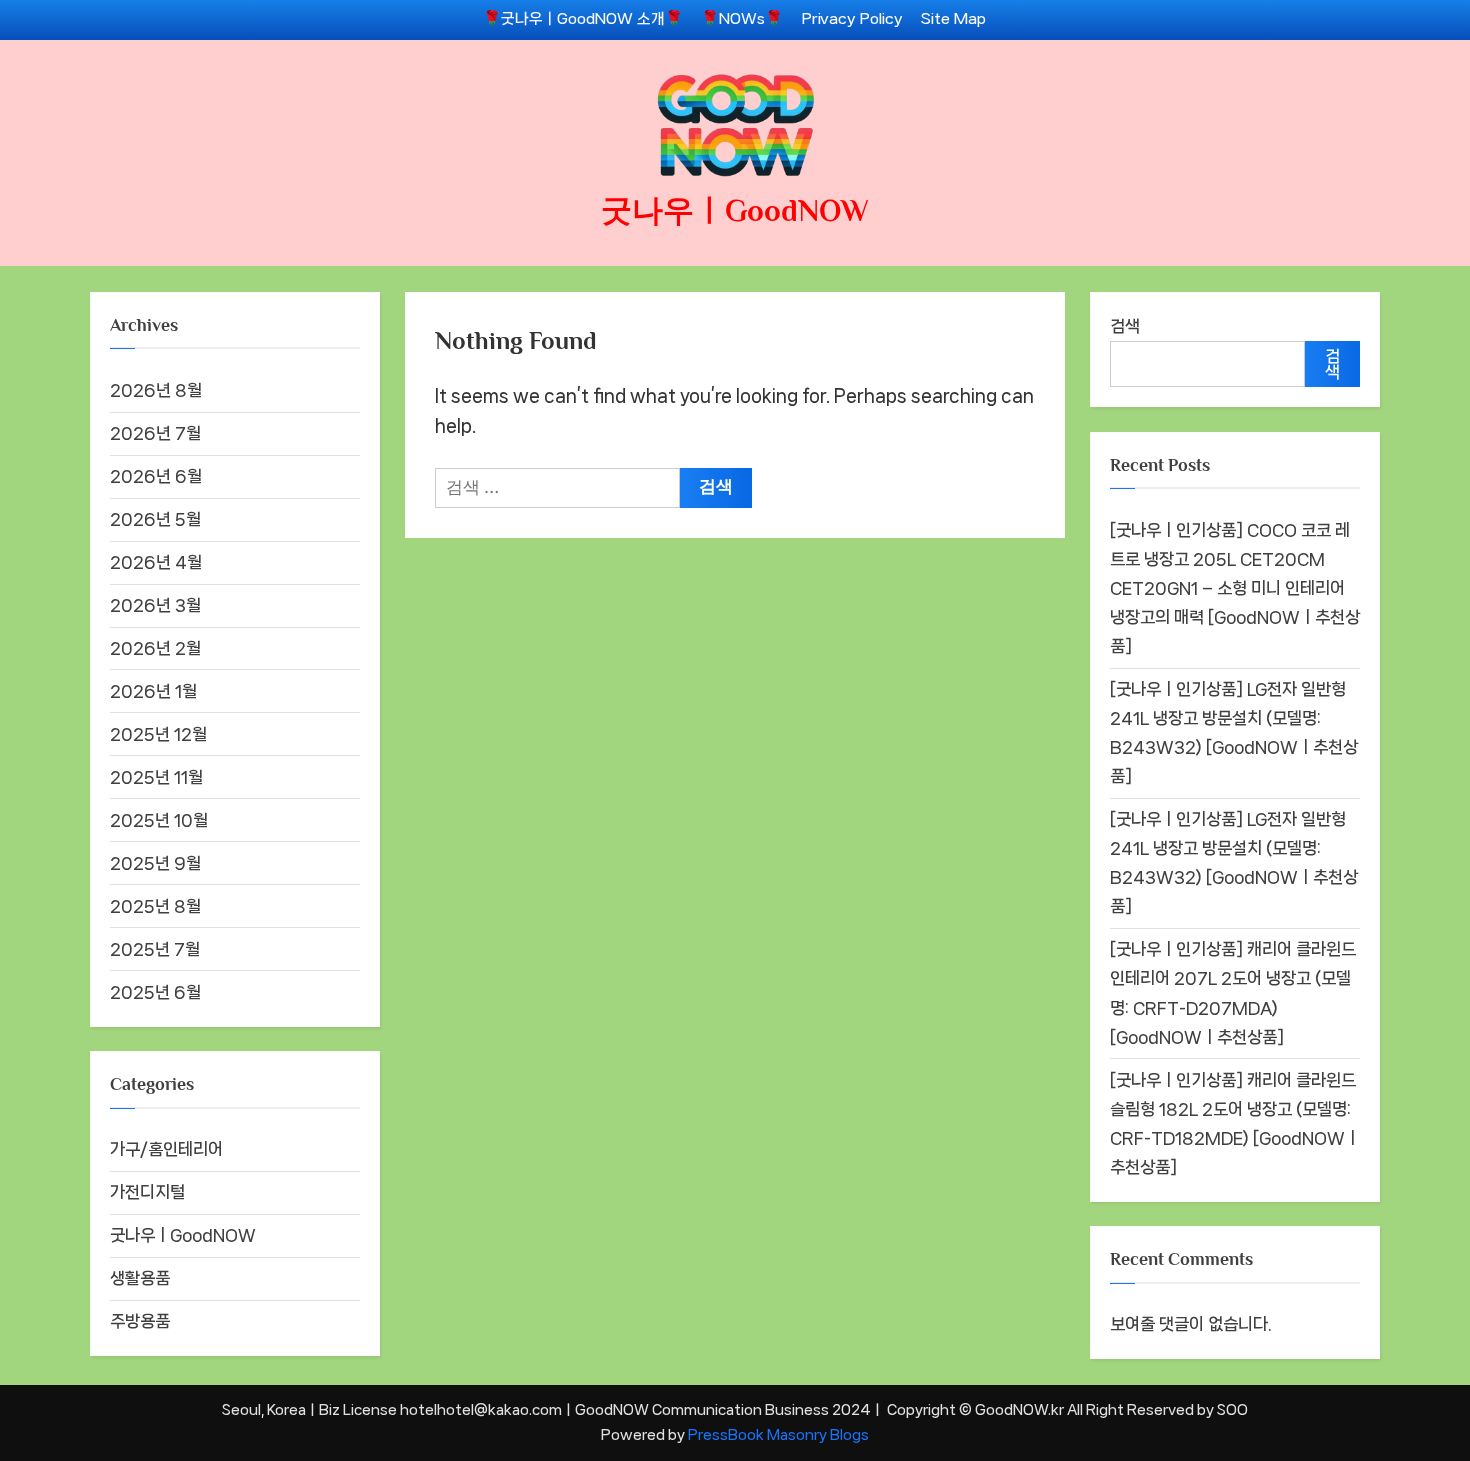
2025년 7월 (155, 949)
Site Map (953, 19)
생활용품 (140, 1278)
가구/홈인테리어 (166, 1149)
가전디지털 (147, 1192)
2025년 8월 (155, 906)
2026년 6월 (156, 476)
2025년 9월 (155, 863)
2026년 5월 (155, 519)
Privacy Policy (852, 19)
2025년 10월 (159, 820)
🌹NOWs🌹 (742, 19)
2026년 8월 (156, 390)
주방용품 (140, 1321)
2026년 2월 (155, 648)
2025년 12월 (158, 734)
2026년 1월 (153, 691)
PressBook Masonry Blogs (778, 1434)
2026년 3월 (155, 605)
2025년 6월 (155, 992)
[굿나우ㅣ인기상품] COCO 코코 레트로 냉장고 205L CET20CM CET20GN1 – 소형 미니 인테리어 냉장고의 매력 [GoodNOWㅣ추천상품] (1235, 588)
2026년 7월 (155, 433)
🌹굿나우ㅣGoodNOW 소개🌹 (583, 19)
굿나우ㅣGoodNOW (735, 210)
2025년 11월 (156, 777)
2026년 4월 (156, 562)
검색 (1125, 326)
